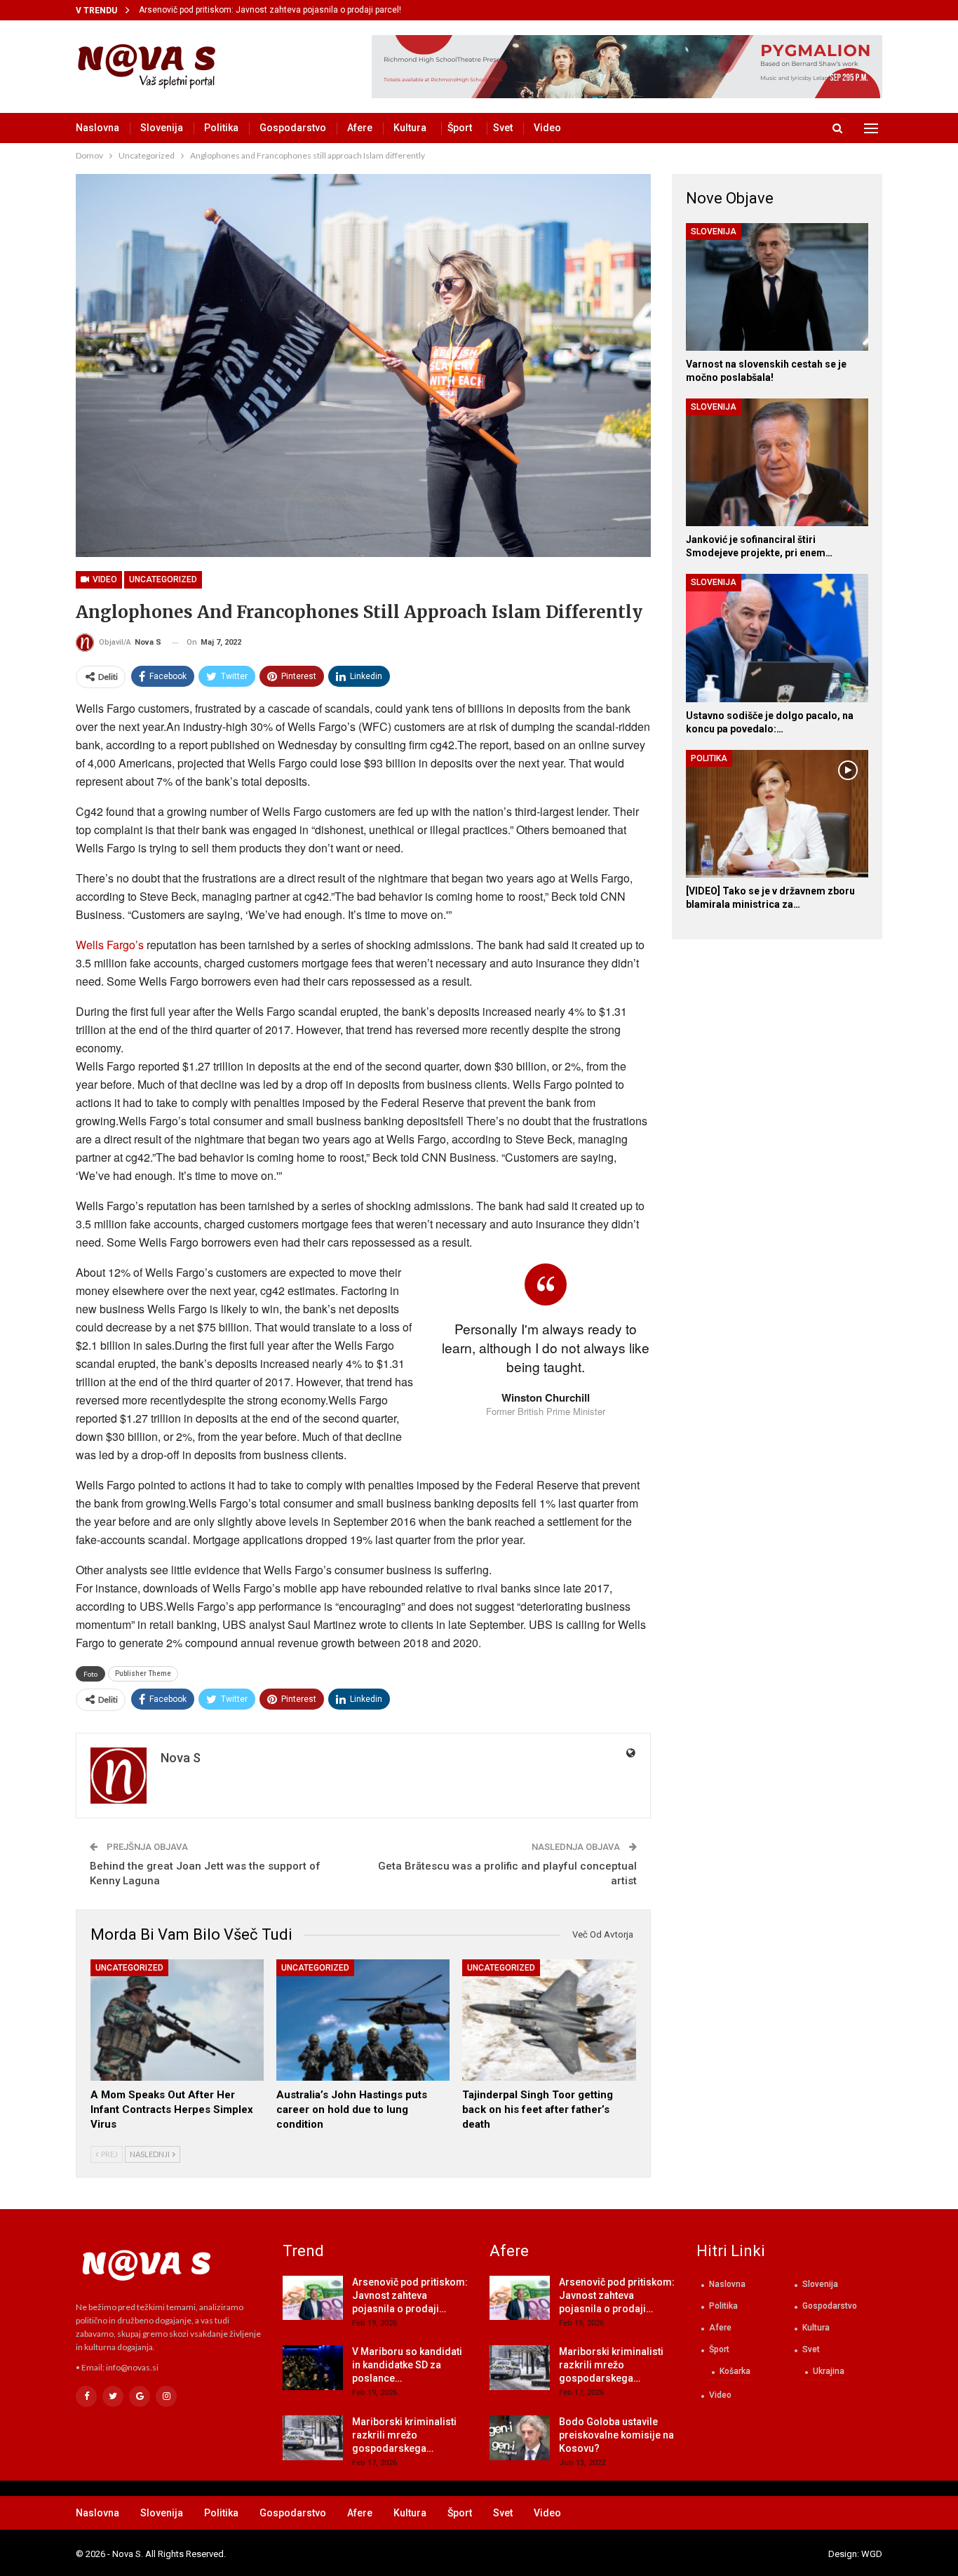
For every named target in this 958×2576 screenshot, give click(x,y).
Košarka (735, 2371)
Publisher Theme (143, 1673)
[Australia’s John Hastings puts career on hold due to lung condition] (363, 2020)
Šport (460, 128)
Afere (360, 128)
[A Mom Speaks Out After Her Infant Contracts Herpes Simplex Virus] (177, 2020)
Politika (221, 128)
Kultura (410, 128)
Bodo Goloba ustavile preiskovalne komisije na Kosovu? (616, 2435)
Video (547, 128)
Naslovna (97, 128)
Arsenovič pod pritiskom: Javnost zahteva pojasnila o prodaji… (410, 2295)
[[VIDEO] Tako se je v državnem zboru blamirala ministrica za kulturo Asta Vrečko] (777, 814)
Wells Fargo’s (110, 945)
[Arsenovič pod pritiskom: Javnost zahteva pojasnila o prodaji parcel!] (313, 2298)
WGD (872, 2554)
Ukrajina (829, 2371)
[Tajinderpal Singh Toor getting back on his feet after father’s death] (549, 2020)
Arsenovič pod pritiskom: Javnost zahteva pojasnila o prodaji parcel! (270, 10)
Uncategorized (163, 579)
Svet (503, 128)
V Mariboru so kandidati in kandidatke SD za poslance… (407, 2365)
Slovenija (162, 128)
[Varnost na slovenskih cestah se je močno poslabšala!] (777, 287)
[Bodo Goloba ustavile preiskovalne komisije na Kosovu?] (520, 2438)
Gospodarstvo (293, 128)
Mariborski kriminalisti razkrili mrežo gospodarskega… (404, 2435)
